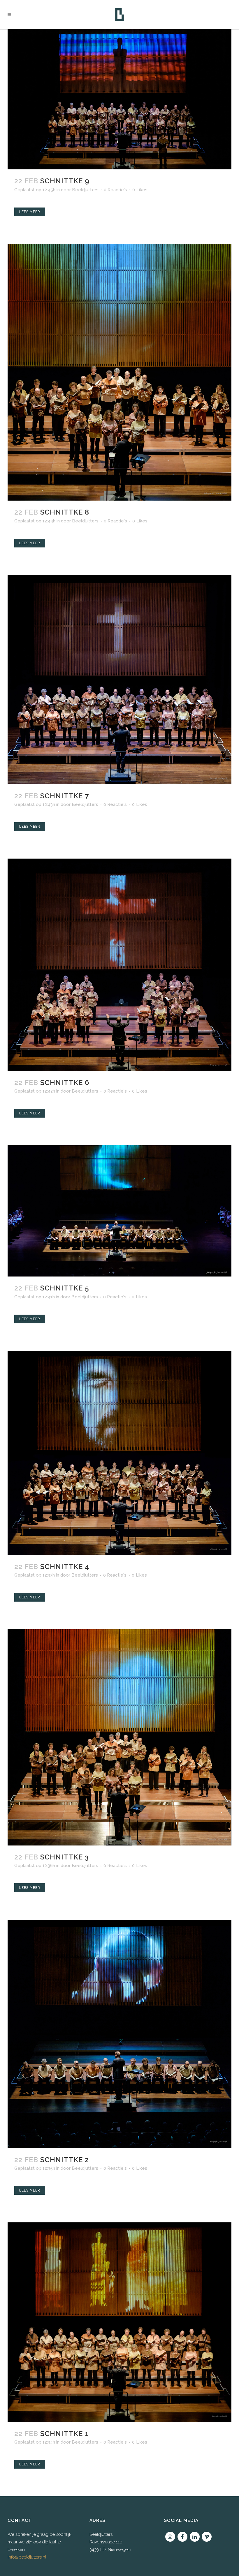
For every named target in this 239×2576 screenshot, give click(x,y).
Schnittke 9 (65, 181)
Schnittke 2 (65, 2160)
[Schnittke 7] (119, 680)
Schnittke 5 (65, 1288)
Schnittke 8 (65, 512)
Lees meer (30, 212)
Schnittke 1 (64, 2434)
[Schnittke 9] (119, 99)
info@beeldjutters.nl (27, 2557)
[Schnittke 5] (119, 1211)
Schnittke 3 (65, 1857)
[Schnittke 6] (119, 965)
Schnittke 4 (65, 1567)
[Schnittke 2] (119, 2034)
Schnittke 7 (65, 796)
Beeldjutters (85, 190)
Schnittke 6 (65, 1083)
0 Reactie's (115, 190)
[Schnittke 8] (119, 372)
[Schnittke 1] (119, 2322)
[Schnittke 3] (119, 1737)
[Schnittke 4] (119, 1453)
